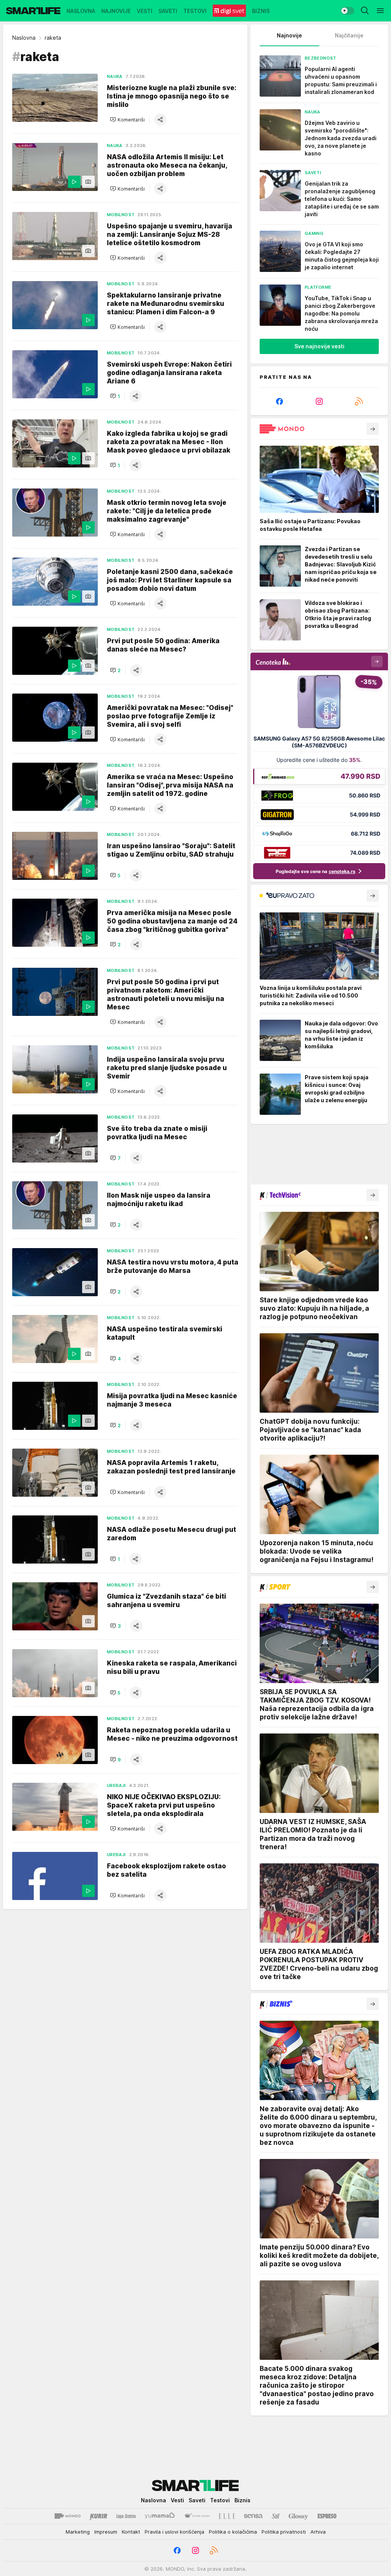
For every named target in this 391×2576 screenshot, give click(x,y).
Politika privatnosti (284, 2532)
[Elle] (227, 2516)
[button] (127, 120)
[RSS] (359, 401)
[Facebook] (280, 401)
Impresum (106, 2532)
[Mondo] (68, 2516)
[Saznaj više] (373, 429)
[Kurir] (99, 2516)
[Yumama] (160, 2516)
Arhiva (318, 2532)
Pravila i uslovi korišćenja (174, 2532)
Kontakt (131, 2532)
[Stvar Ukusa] (197, 2516)
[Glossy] (298, 2516)
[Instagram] (319, 401)
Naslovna (24, 38)
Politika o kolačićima (233, 2532)
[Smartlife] (33, 11)
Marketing (78, 2532)
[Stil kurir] (276, 2516)
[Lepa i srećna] (126, 2516)
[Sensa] (253, 2516)
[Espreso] (327, 2516)
